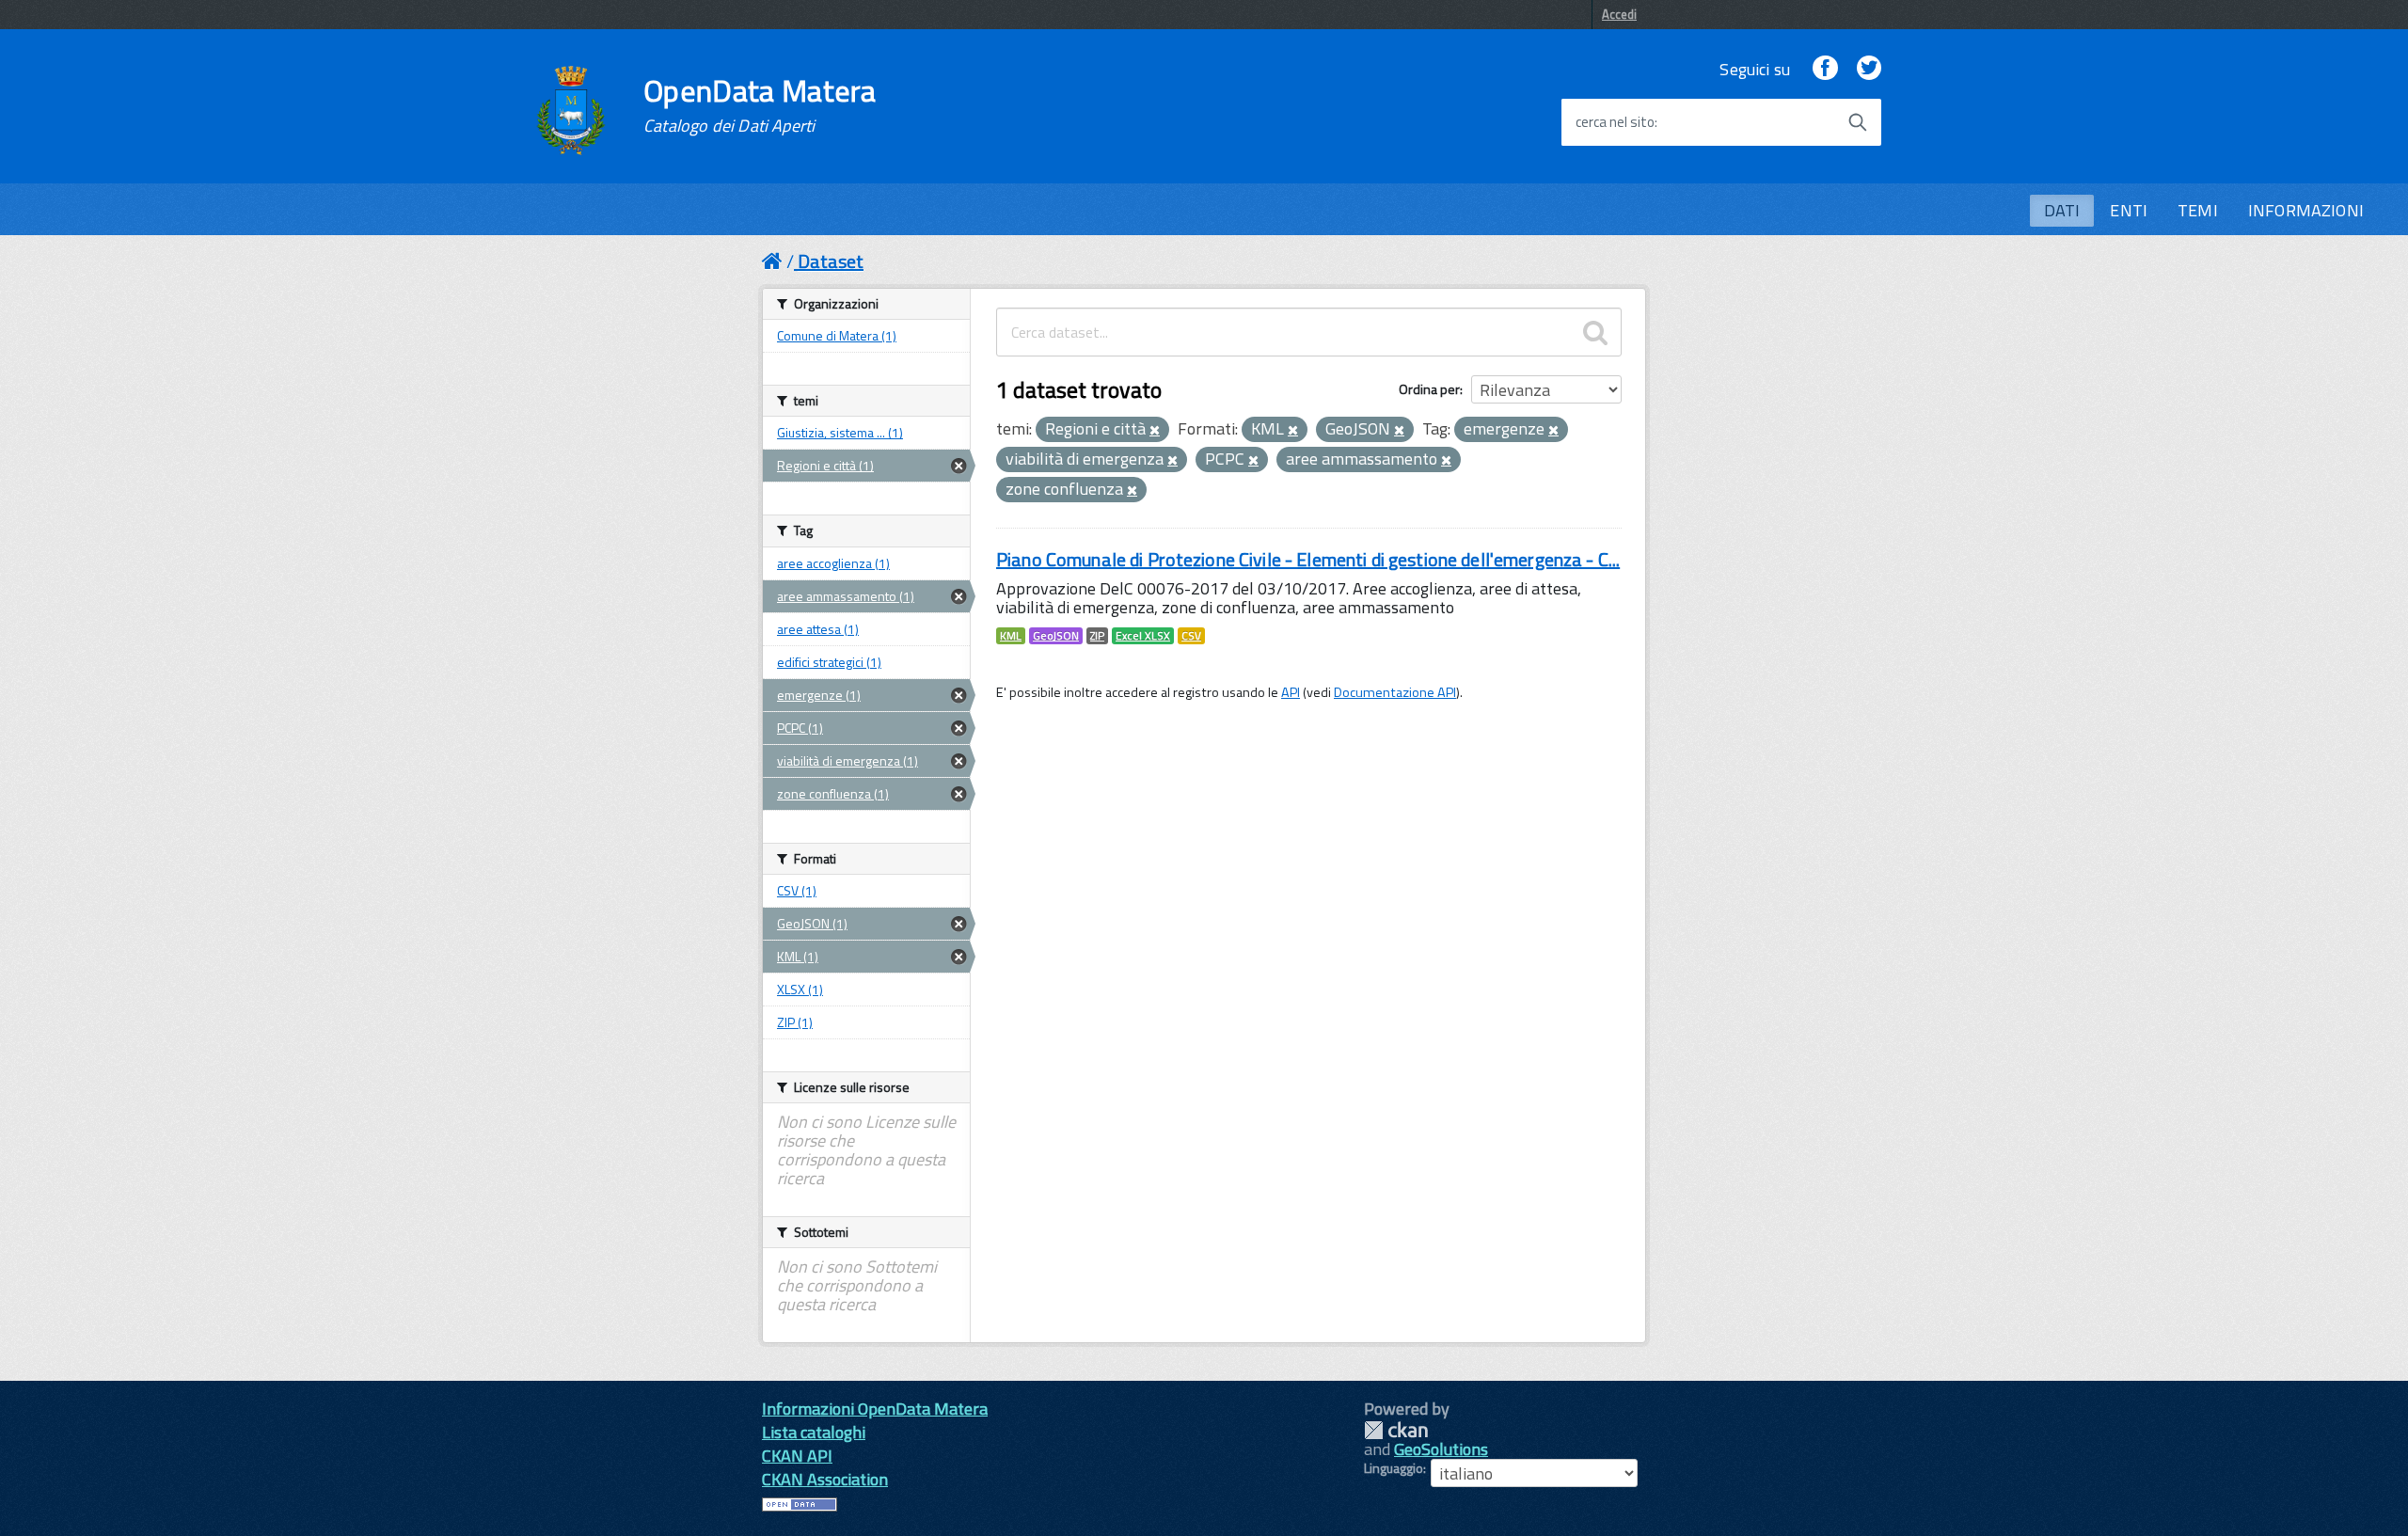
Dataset (831, 261)
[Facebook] (1825, 69)
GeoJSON (1056, 636)
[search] (1595, 332)
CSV (1191, 636)
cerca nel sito (1615, 122)
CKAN (1396, 1430)
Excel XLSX (1143, 636)
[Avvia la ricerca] (1858, 122)
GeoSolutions (1441, 1449)
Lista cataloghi (814, 1432)
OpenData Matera (760, 105)
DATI (2062, 210)
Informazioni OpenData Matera (875, 1409)
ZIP (1097, 636)
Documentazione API (1395, 692)
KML (1011, 636)
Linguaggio (1394, 1468)
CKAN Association (825, 1479)
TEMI (2198, 210)
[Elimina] (1155, 431)
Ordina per (1429, 389)
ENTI (2129, 210)
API (1291, 692)
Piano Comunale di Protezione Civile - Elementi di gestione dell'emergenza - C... (1308, 559)
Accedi (1619, 14)
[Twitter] (1869, 69)
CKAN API (797, 1456)
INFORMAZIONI (2306, 210)
